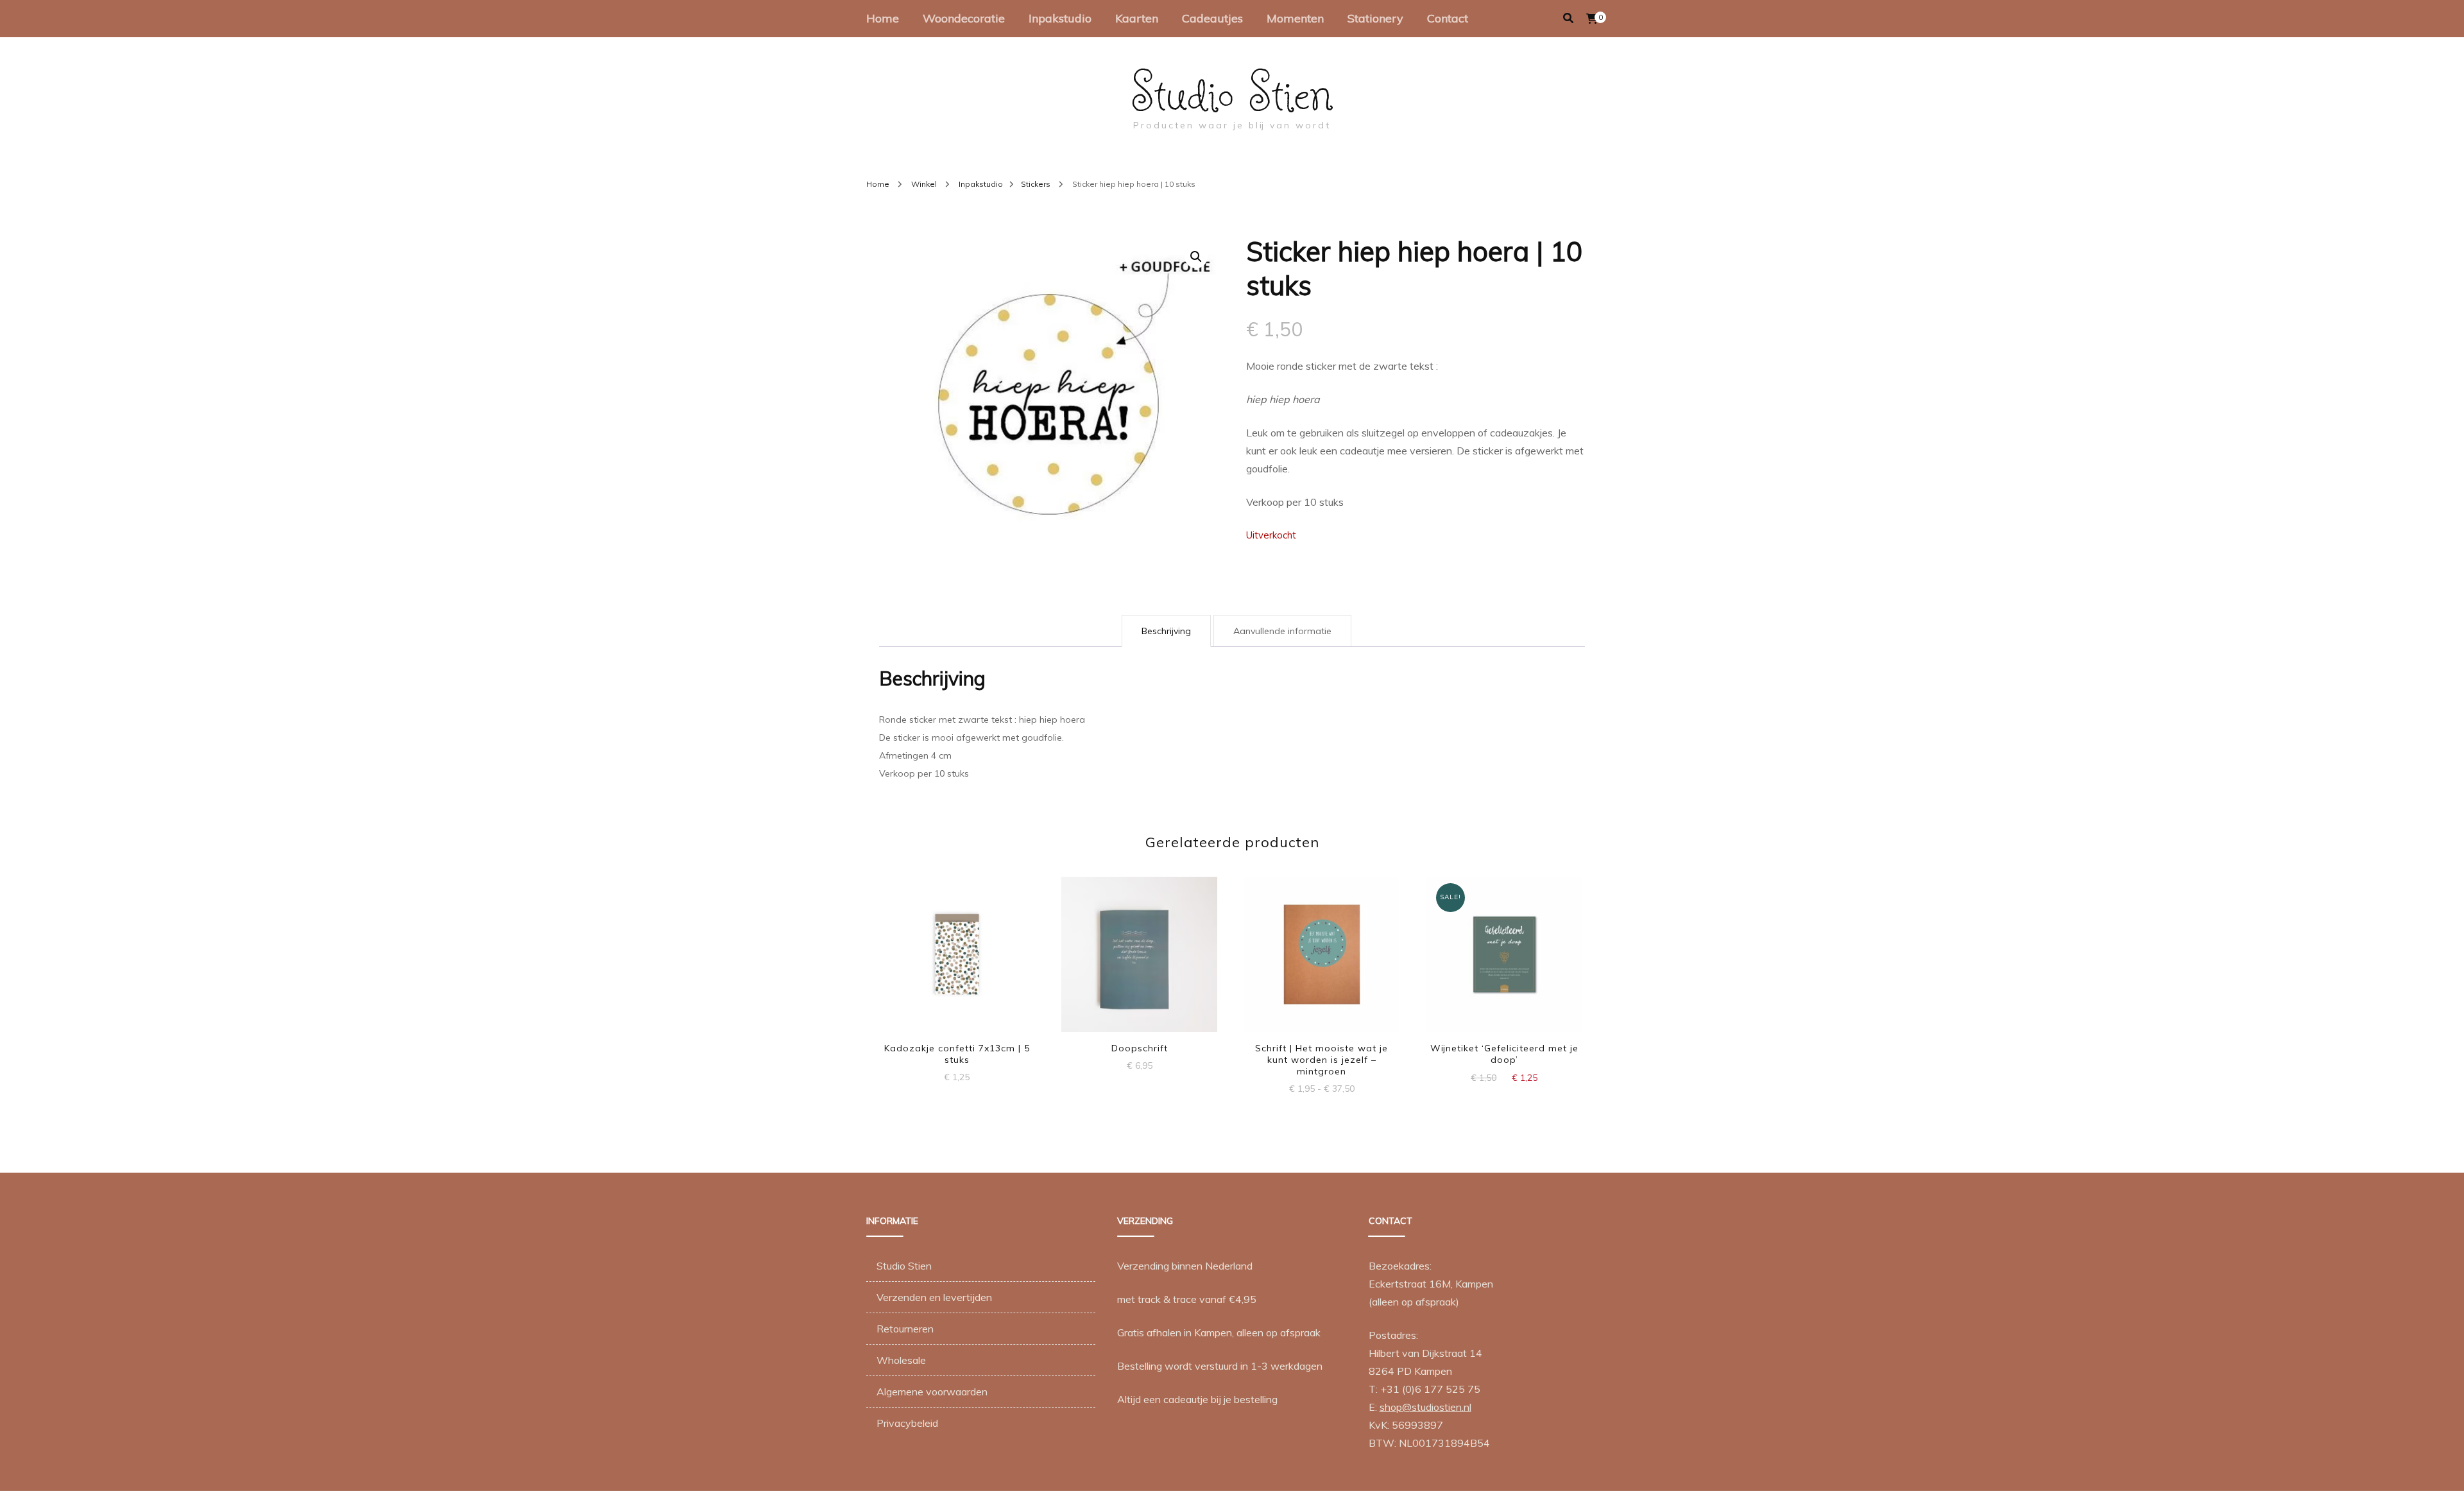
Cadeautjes (1212, 18)
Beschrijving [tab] (1166, 631)
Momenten (1295, 18)
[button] (1196, 257)
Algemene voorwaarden (932, 1392)
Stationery (1375, 18)
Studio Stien (1232, 92)
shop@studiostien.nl (1425, 1407)
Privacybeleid (907, 1423)
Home (883, 18)
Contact (1448, 18)
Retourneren (905, 1329)
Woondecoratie (964, 18)
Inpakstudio (1060, 18)
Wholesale (901, 1360)
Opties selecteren (1322, 953)
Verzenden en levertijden (934, 1297)
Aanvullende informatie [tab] (1282, 631)
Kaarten (1137, 18)
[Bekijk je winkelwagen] (1592, 19)
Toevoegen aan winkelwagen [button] (957, 948)
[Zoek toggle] (1568, 18)
